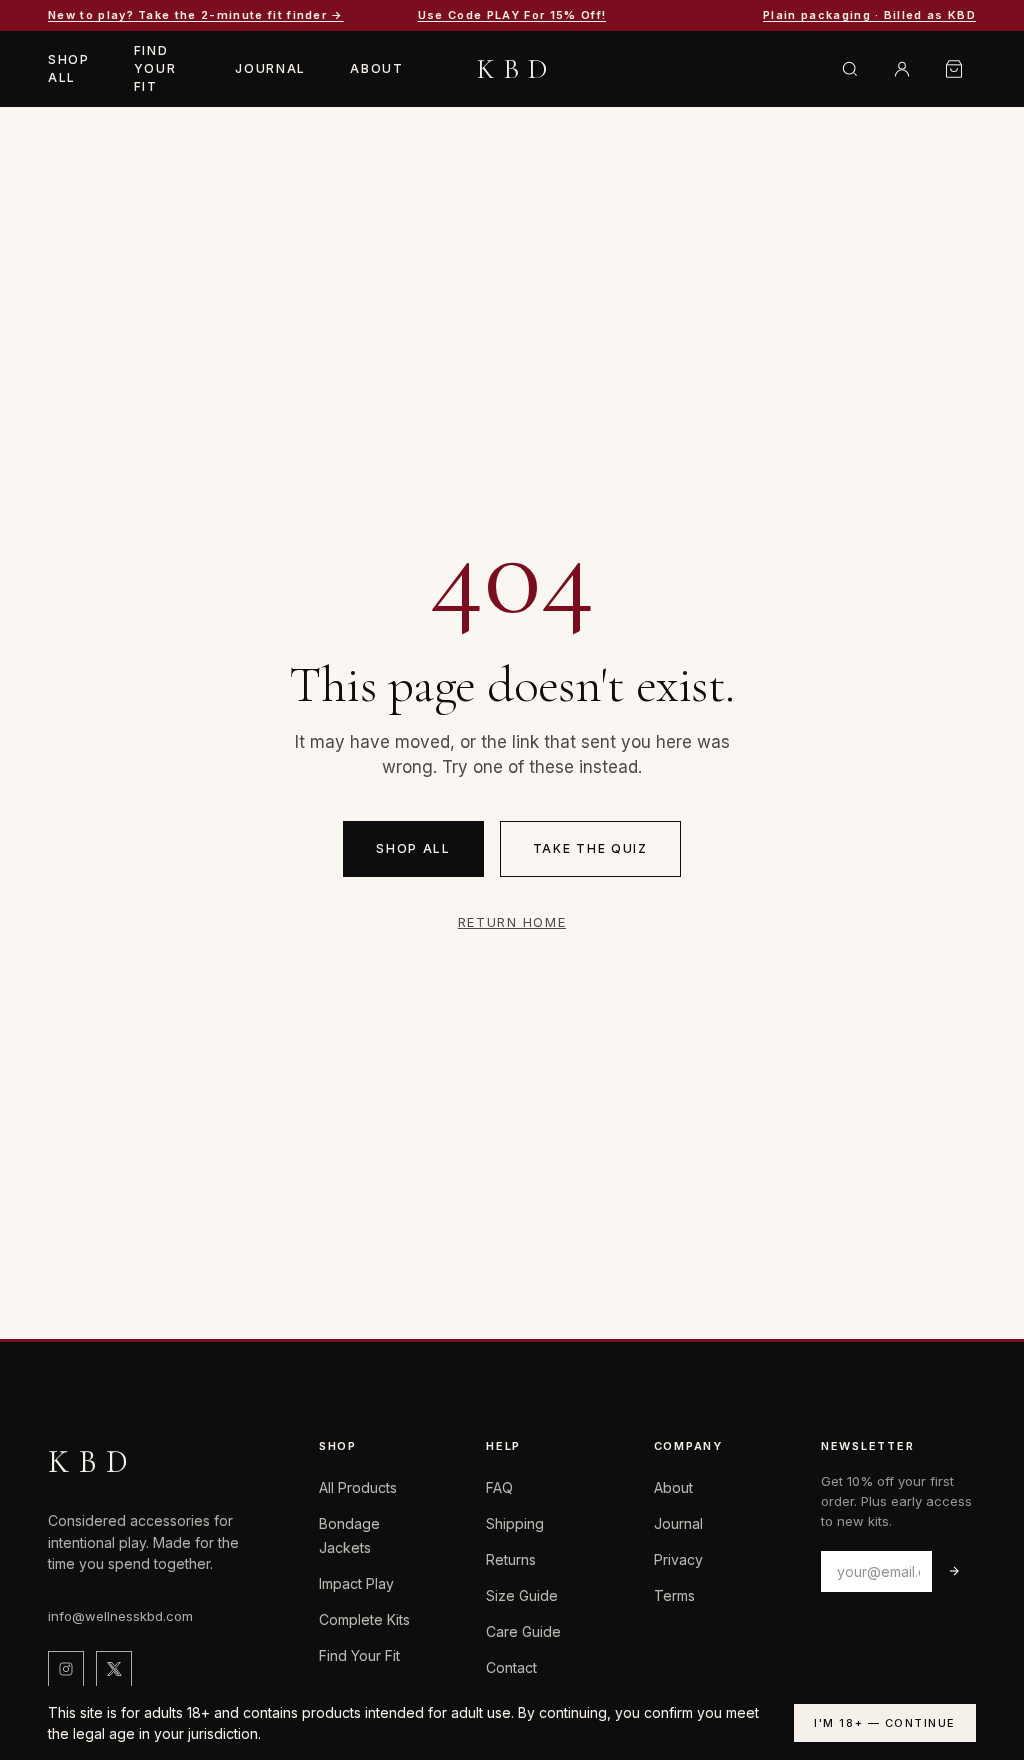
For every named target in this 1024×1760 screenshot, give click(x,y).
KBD (517, 69)
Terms (674, 1595)
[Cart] (954, 69)
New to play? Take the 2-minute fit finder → (196, 15)
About (376, 68)
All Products (358, 1487)
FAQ (499, 1487)
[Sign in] (902, 69)
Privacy (678, 1559)
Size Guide (522, 1595)
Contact (511, 1667)
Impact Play (356, 1583)
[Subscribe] (954, 1571)
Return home (512, 922)
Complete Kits (364, 1619)
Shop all (413, 848)
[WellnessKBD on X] (114, 1669)
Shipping (515, 1523)
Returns (511, 1559)
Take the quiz (590, 848)
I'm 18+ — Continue (885, 1723)
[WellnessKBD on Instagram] (66, 1669)
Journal (270, 68)
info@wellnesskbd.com (120, 1616)
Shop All (69, 68)
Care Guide (523, 1631)
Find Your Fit (155, 68)
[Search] (850, 69)
